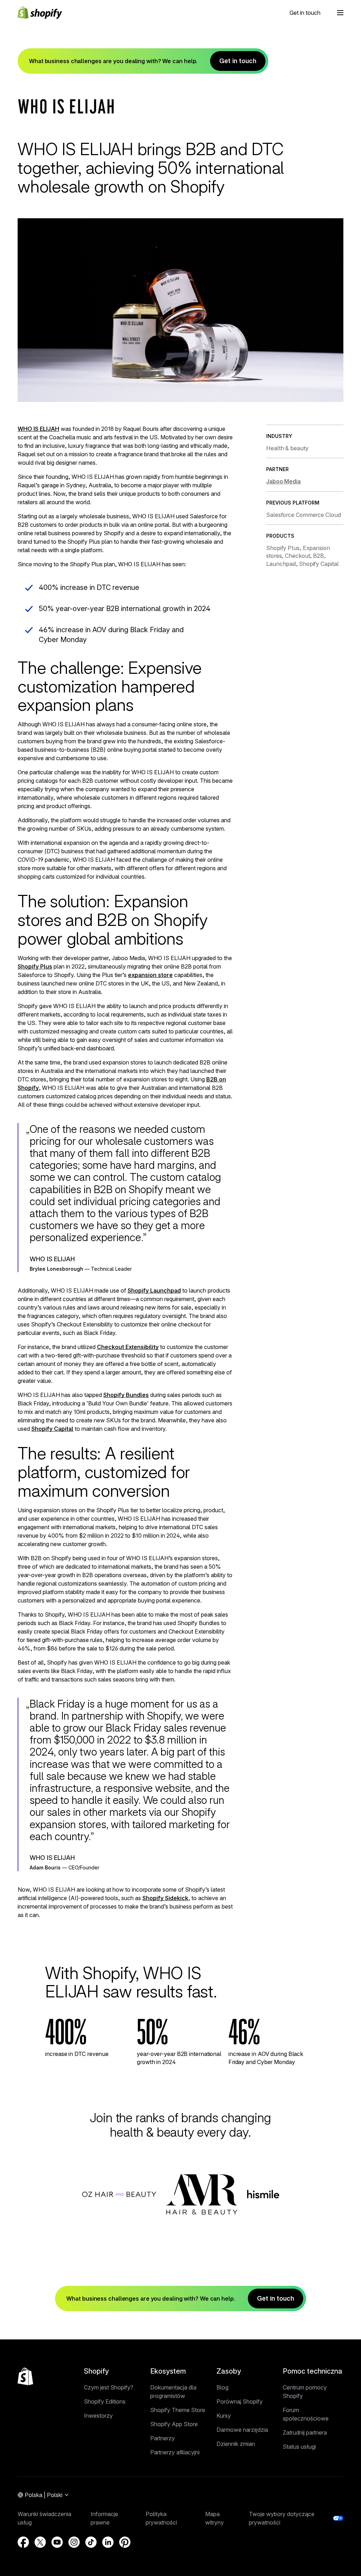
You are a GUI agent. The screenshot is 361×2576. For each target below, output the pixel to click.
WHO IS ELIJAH (38, 429)
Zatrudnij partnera (305, 2432)
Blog (222, 2387)
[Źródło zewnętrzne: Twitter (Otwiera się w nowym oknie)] (40, 2542)
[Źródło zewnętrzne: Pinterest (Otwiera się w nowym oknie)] (125, 2542)
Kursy (224, 2416)
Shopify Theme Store (178, 2410)
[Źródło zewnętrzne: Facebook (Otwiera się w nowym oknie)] (23, 2542)
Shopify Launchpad (154, 1290)
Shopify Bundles (126, 1395)
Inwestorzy (98, 2416)
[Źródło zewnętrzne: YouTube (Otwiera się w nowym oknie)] (57, 2542)
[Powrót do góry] (25, 2376)
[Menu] (340, 13)
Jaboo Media (283, 481)
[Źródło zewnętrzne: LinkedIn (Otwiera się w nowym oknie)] (108, 2542)
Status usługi (299, 2447)
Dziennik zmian (236, 2444)
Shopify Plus (35, 966)
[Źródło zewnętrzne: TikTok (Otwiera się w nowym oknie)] (91, 2542)
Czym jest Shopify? (109, 2387)
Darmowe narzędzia (242, 2430)
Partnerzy (163, 2438)
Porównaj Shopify (240, 2401)
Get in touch (305, 13)
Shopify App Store (174, 2424)
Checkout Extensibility (128, 1347)
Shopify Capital (52, 1429)
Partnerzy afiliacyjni (175, 2452)
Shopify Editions (105, 2401)
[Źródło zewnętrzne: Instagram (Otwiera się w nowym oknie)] (74, 2542)
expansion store (150, 975)
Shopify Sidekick (165, 1898)
